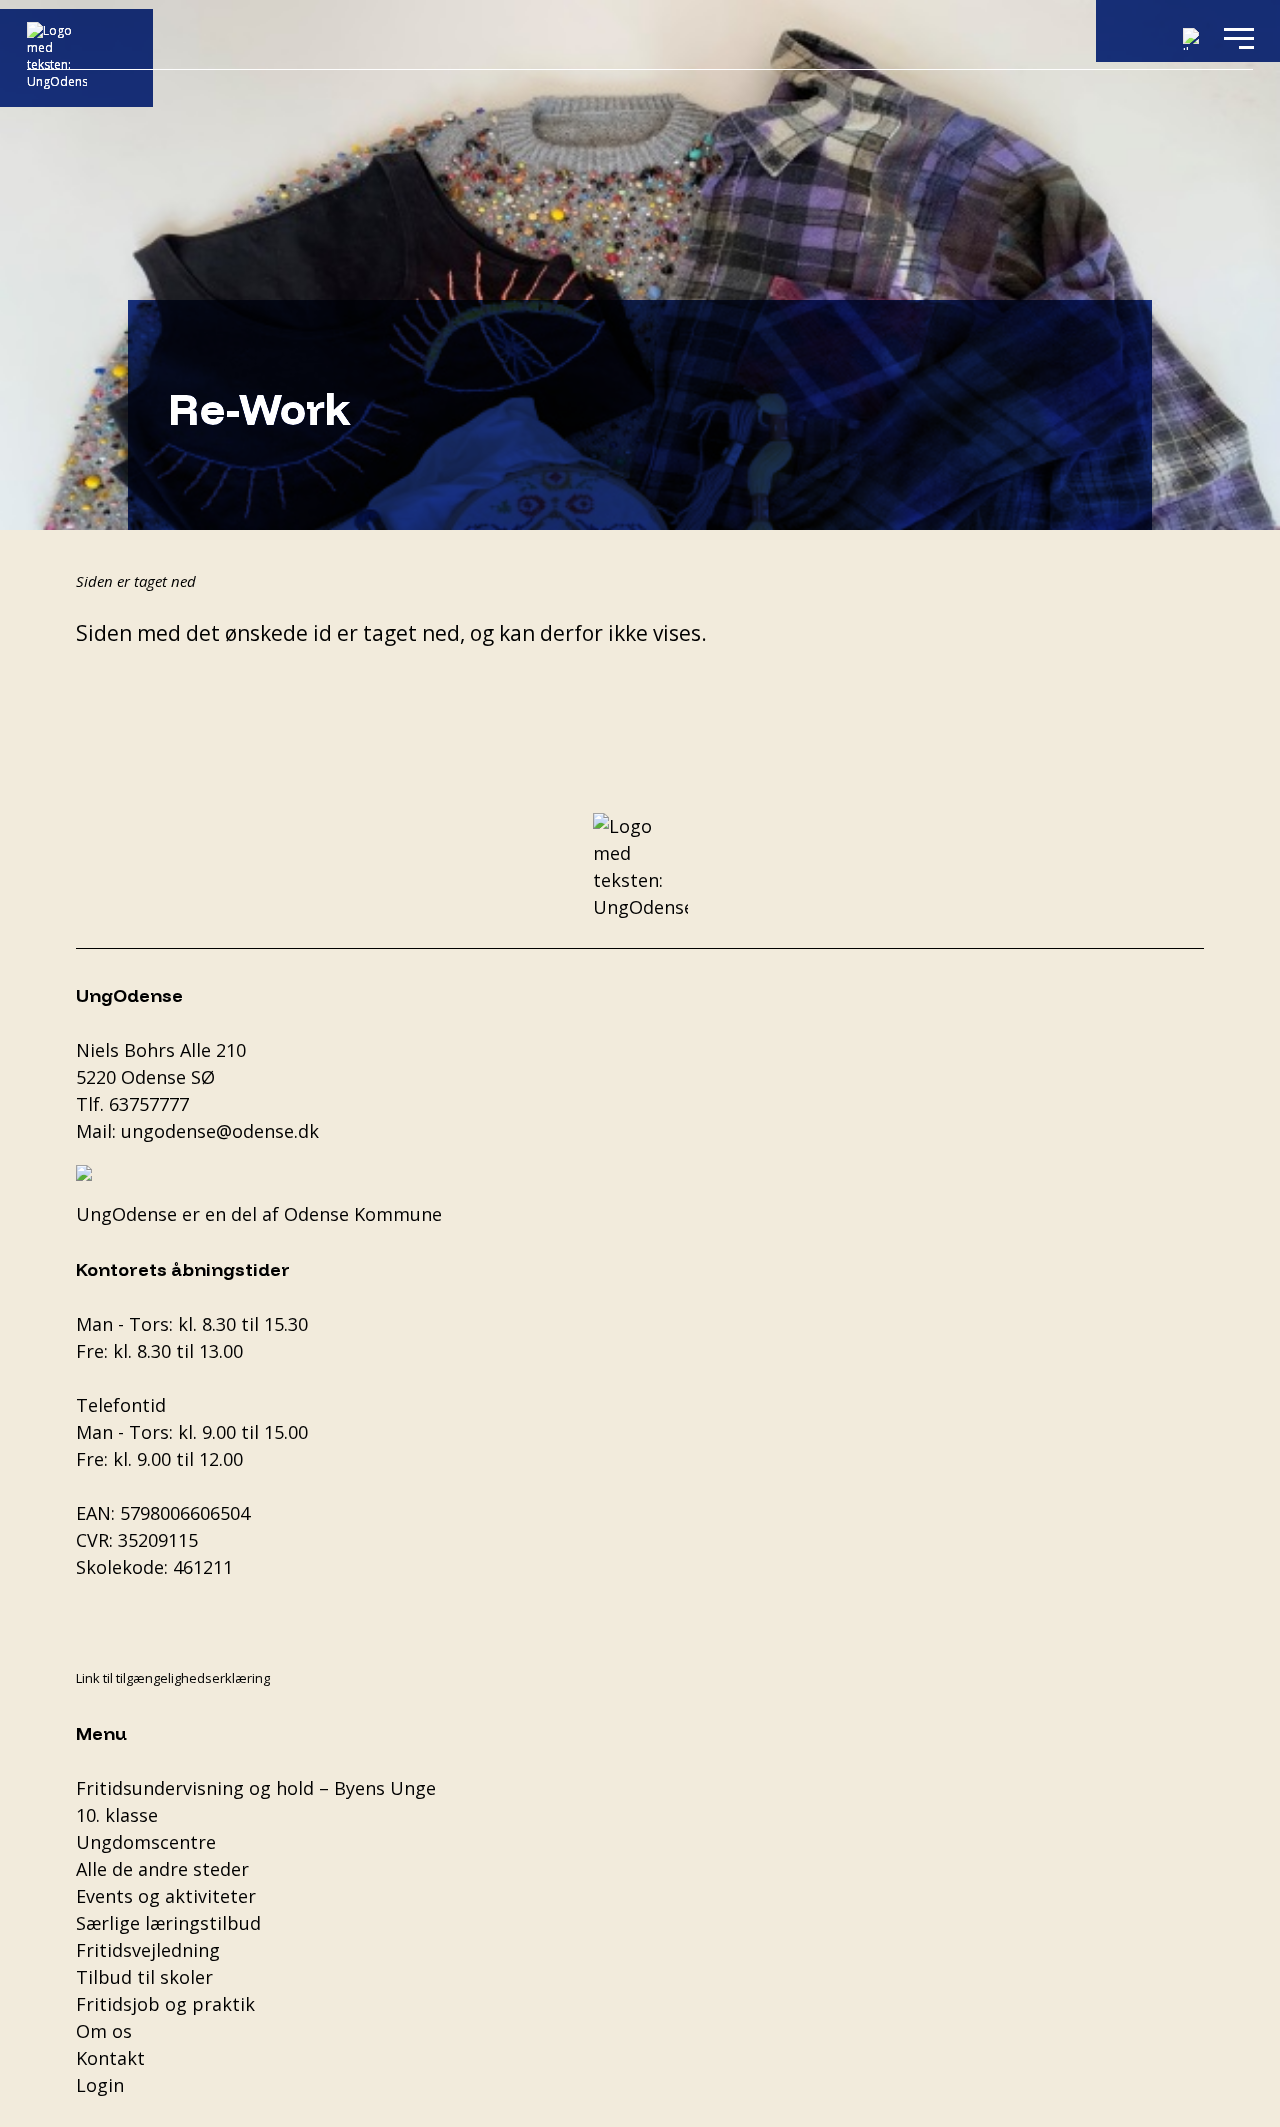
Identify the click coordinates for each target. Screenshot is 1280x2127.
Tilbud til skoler (144, 1977)
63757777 (149, 1104)
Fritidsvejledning (148, 1950)
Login (100, 2085)
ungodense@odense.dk (220, 1131)
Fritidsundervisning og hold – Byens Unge (256, 1788)
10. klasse (117, 1815)
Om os (104, 2031)
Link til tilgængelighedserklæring (173, 1678)
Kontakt (110, 2058)
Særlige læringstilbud (168, 1923)
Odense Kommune (363, 1214)
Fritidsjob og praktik (165, 2004)
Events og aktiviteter (166, 1896)
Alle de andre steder (162, 1869)
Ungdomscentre (146, 1842)
